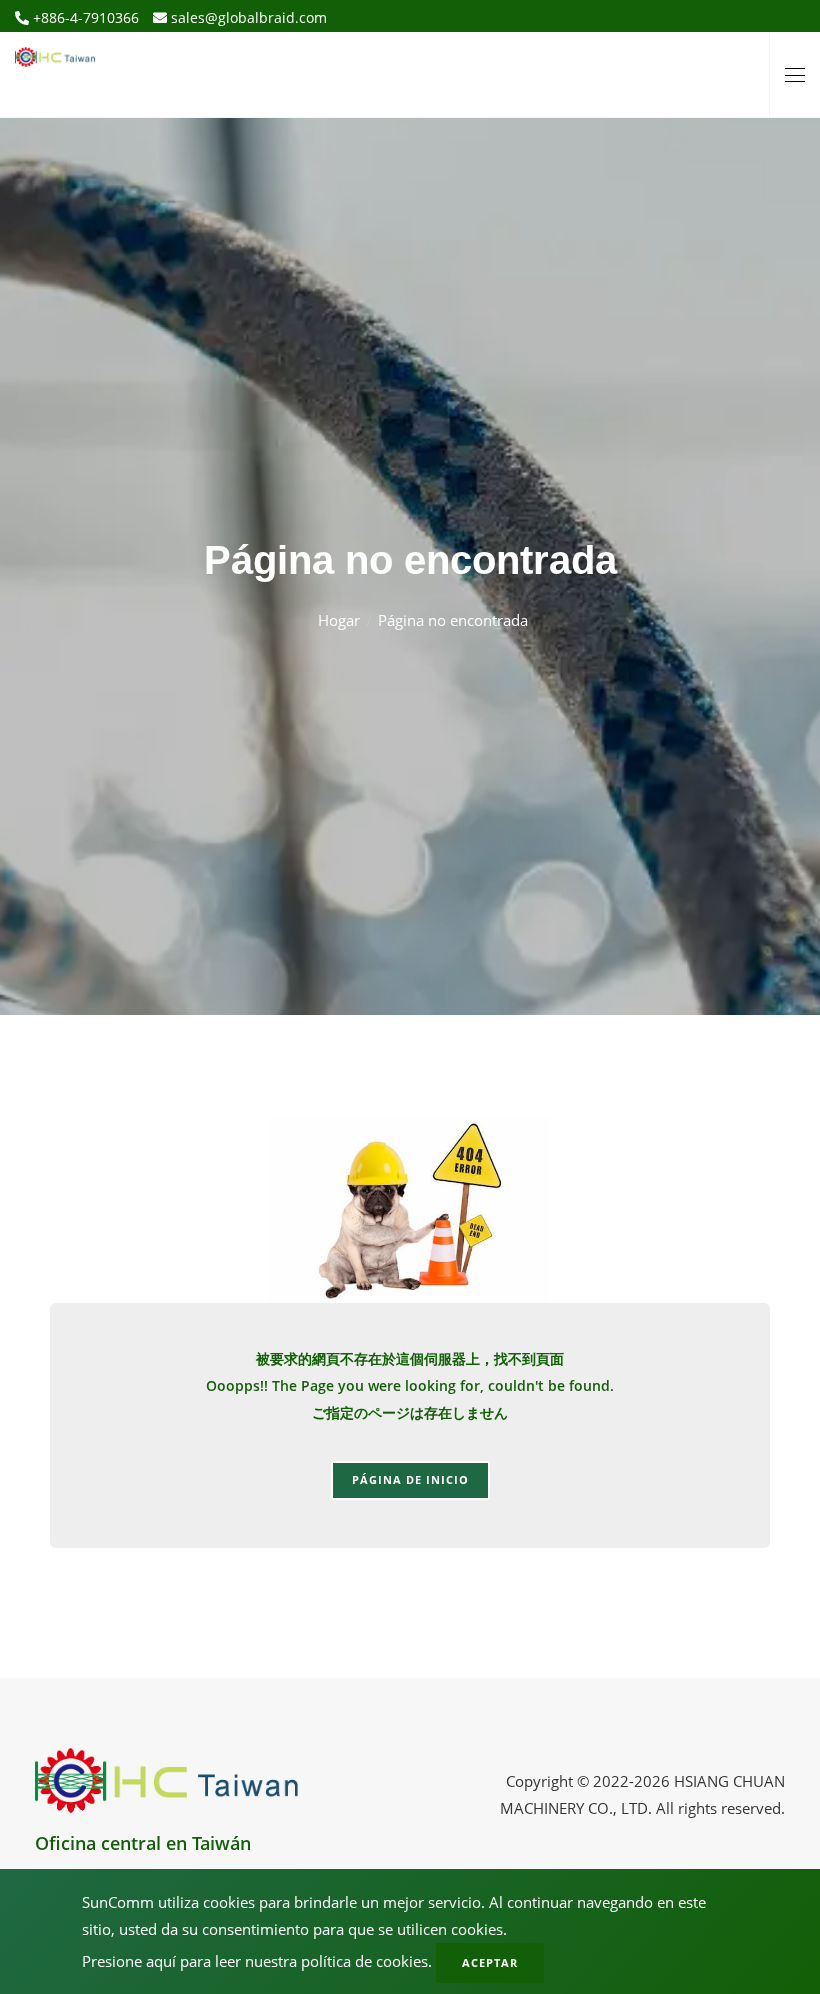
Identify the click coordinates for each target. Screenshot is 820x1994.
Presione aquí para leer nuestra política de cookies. (257, 1961)
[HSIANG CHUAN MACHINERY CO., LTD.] (55, 49)
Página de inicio (410, 1479)
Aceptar (490, 1962)
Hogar (339, 620)
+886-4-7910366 (84, 17)
